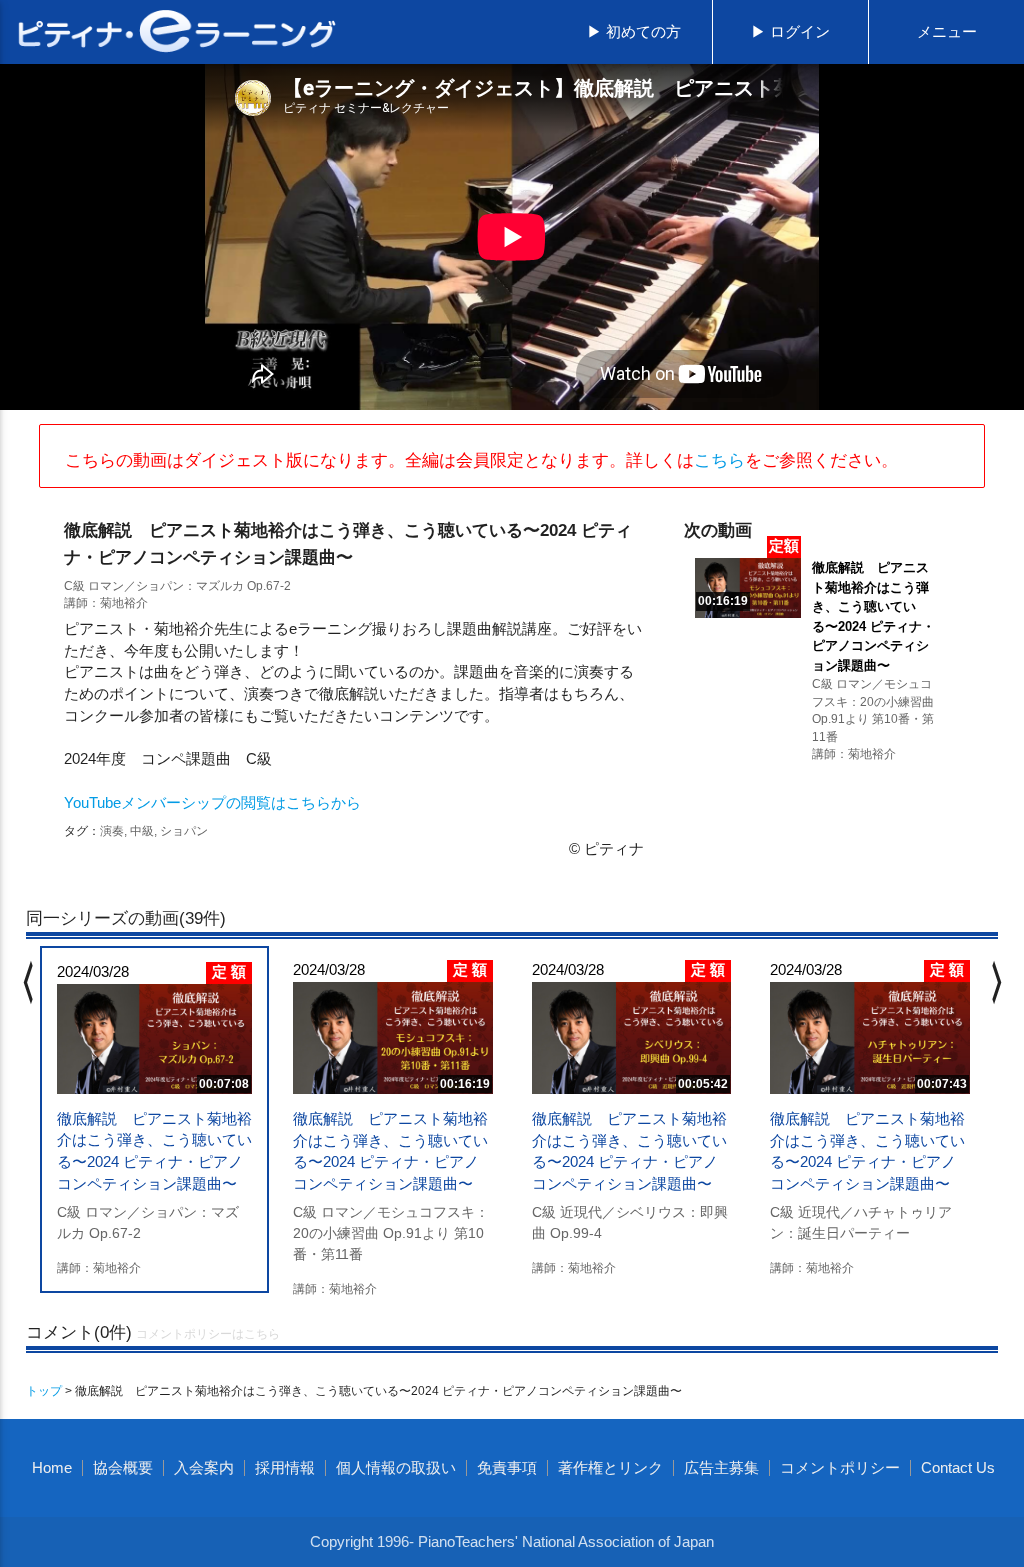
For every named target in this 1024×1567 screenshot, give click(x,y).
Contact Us (958, 1468)
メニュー (947, 32)
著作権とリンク (610, 1468)
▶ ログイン (790, 32)
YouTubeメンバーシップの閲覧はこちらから (212, 803)
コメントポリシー (840, 1468)
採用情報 (285, 1468)
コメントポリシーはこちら (208, 1334)
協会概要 (123, 1468)
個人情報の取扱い (396, 1468)
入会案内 (204, 1468)
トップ (44, 1390)
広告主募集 (721, 1468)
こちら (719, 460)
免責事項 (507, 1468)
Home (52, 1468)
